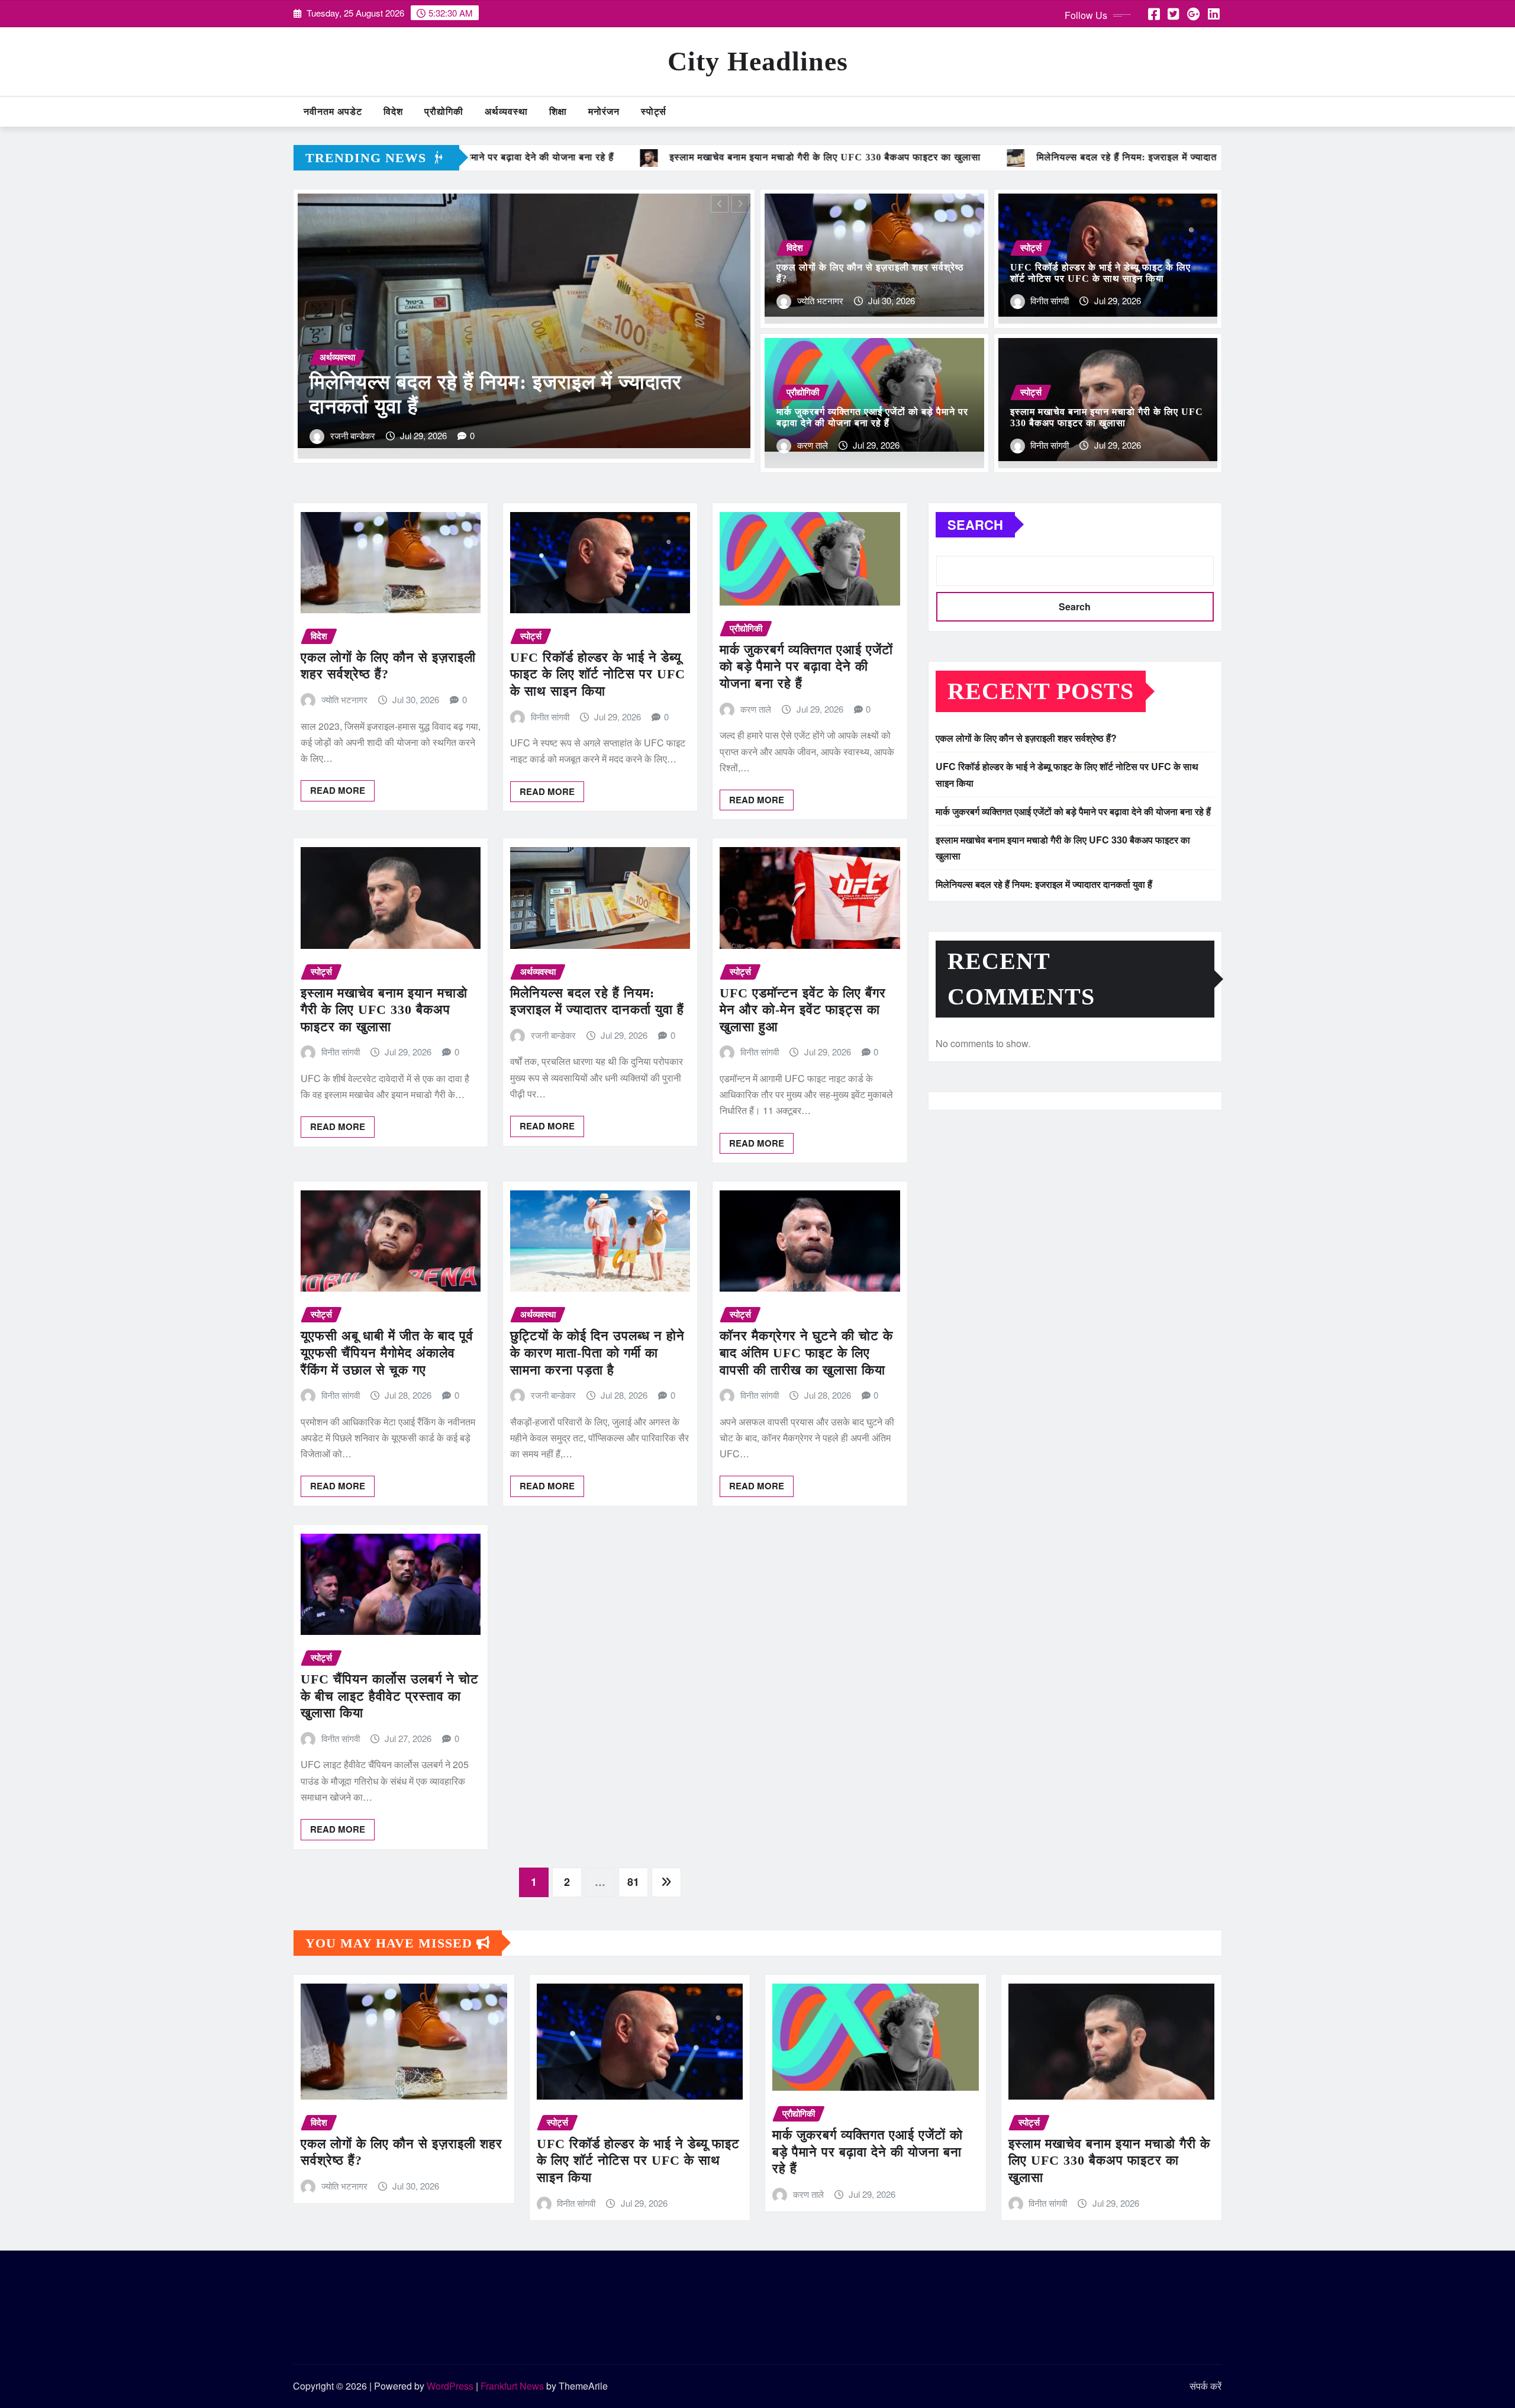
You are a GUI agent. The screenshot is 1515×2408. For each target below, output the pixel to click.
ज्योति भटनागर (820, 300)
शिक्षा (558, 112)
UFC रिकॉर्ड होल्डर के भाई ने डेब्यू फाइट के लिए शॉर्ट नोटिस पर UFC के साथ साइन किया (598, 674)
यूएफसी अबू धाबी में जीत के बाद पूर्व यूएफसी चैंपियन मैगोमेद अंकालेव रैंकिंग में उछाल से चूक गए (387, 1353)
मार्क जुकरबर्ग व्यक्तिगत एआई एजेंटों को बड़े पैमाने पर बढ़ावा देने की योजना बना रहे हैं (806, 667)
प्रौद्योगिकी (444, 112)
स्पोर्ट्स (654, 112)
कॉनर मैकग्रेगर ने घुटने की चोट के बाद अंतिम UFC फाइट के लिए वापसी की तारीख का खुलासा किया (806, 1353)
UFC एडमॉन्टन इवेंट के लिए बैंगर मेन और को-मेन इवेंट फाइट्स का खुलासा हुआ (803, 1010)
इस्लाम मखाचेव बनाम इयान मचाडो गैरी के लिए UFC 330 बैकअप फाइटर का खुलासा (384, 1010)
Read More (338, 790)
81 (633, 1882)
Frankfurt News (512, 2386)
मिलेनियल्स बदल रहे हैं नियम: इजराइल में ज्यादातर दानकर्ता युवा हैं (1044, 884)
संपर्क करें (1205, 2386)
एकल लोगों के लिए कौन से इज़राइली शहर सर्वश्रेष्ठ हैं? (1026, 738)
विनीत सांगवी (349, 435)
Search (975, 524)
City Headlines (758, 61)
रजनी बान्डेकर (553, 1035)
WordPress (450, 2386)
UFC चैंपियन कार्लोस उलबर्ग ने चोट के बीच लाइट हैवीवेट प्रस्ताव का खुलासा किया (390, 1696)
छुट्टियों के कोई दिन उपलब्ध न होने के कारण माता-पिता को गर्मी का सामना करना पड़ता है (597, 1353)
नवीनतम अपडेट (333, 112)
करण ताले (813, 445)
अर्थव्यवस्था (506, 112)
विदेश (393, 112)
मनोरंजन (604, 112)
